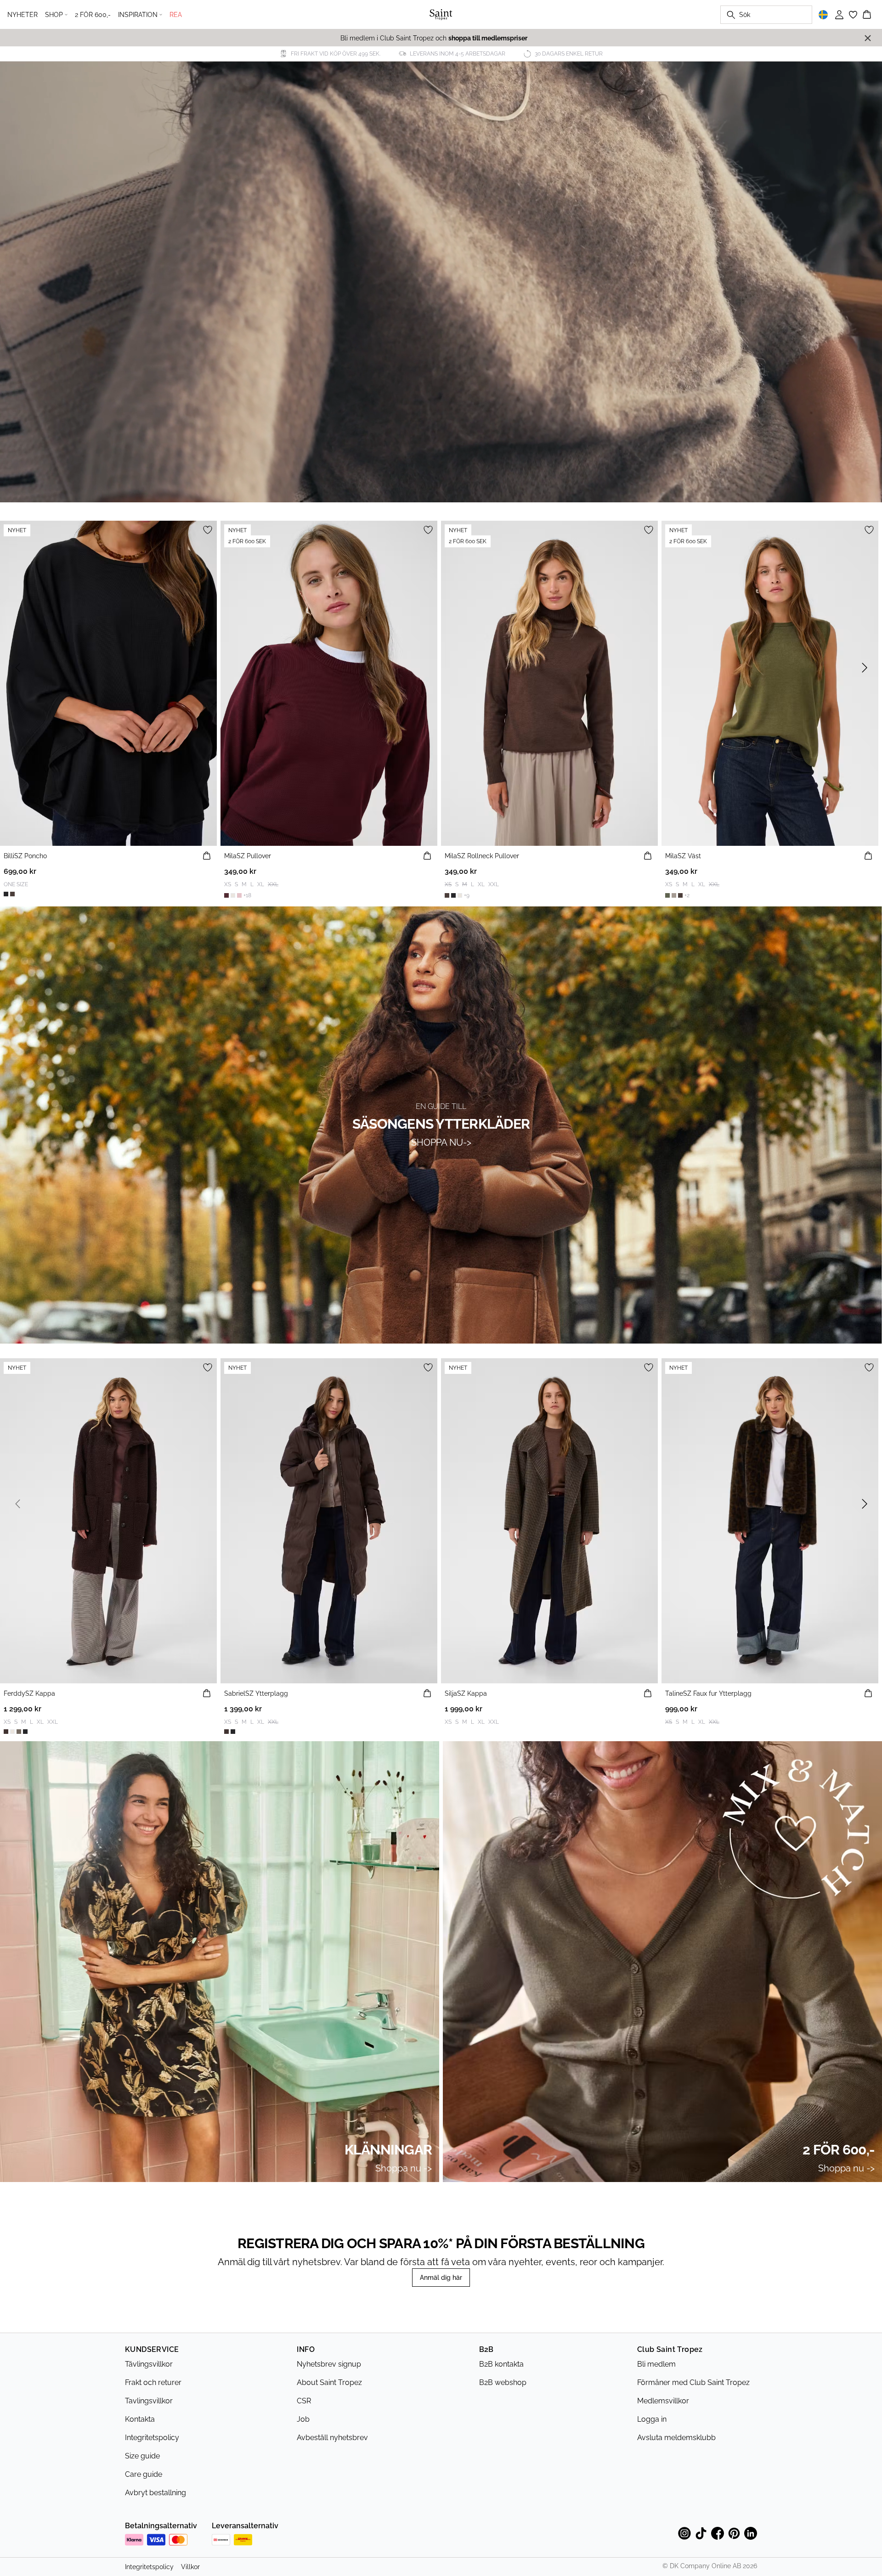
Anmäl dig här (441, 2278)
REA (176, 15)
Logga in (652, 2419)
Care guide (144, 2474)
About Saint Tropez (329, 2382)
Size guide (142, 2456)
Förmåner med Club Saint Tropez (693, 2382)
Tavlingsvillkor (149, 2401)
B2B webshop (503, 2382)
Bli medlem (656, 2364)
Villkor (190, 2567)
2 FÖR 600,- (93, 15)
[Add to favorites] (208, 530)
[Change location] (823, 15)
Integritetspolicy (152, 2438)
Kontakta (140, 2419)
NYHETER (23, 15)
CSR (304, 2401)
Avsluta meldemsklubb (676, 2438)
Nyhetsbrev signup (329, 2364)
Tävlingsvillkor (149, 2364)
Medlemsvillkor (663, 2401)
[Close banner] (868, 38)
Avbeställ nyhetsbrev (332, 2438)
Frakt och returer (153, 2382)
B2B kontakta (501, 2364)
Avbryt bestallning (155, 2493)
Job (303, 2419)
